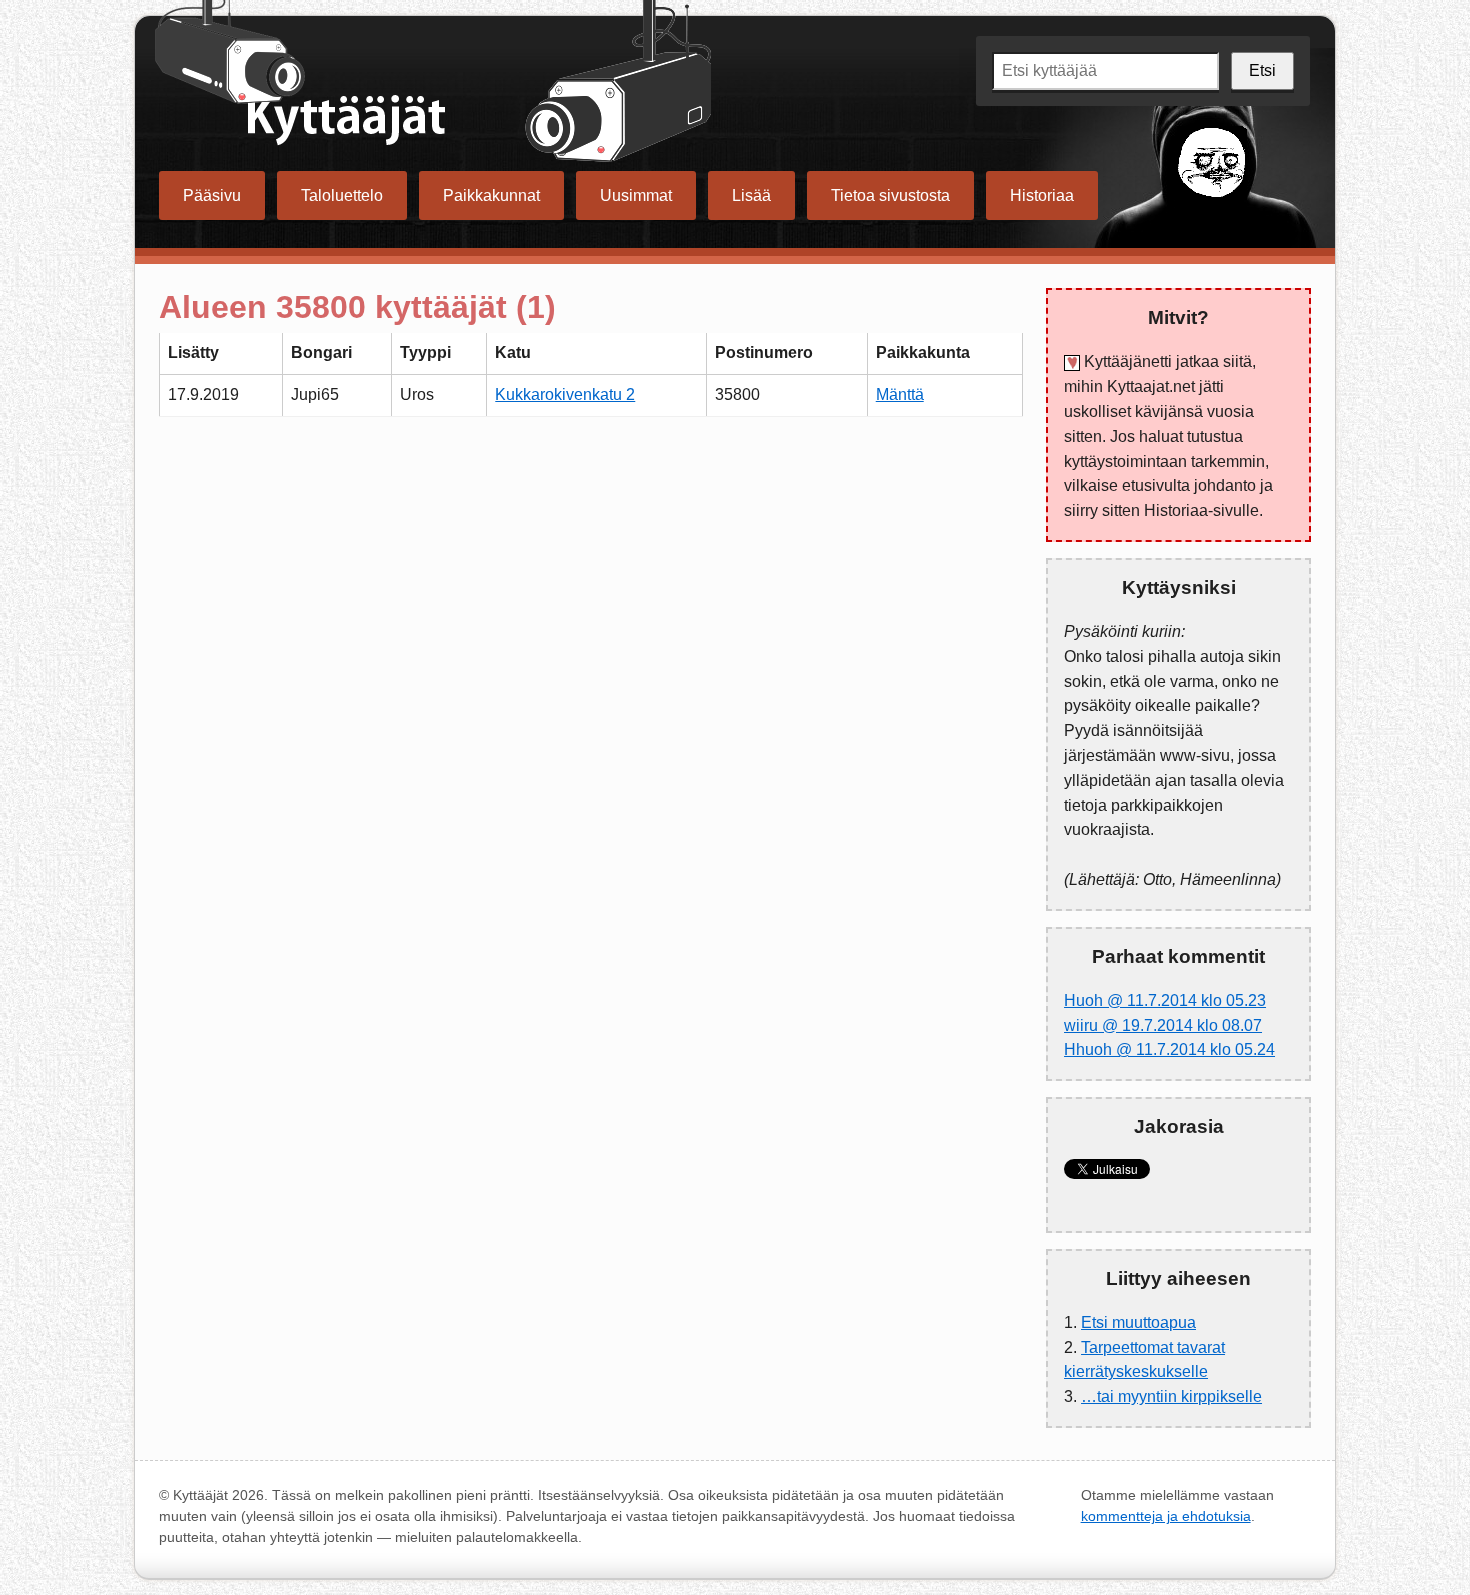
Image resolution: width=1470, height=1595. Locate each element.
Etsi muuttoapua (1138, 1322)
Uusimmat (636, 195)
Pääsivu (212, 195)
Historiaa (1042, 195)
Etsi (1262, 70)
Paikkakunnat (491, 195)
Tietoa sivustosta (890, 195)
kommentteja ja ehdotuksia (1166, 1516)
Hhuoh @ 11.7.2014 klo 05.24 (1169, 1049)
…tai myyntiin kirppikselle (1171, 1396)
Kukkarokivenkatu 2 (565, 394)
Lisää (751, 195)
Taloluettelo (342, 195)
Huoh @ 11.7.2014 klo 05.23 (1165, 1000)
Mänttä (900, 394)
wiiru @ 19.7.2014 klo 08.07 (1163, 1025)
